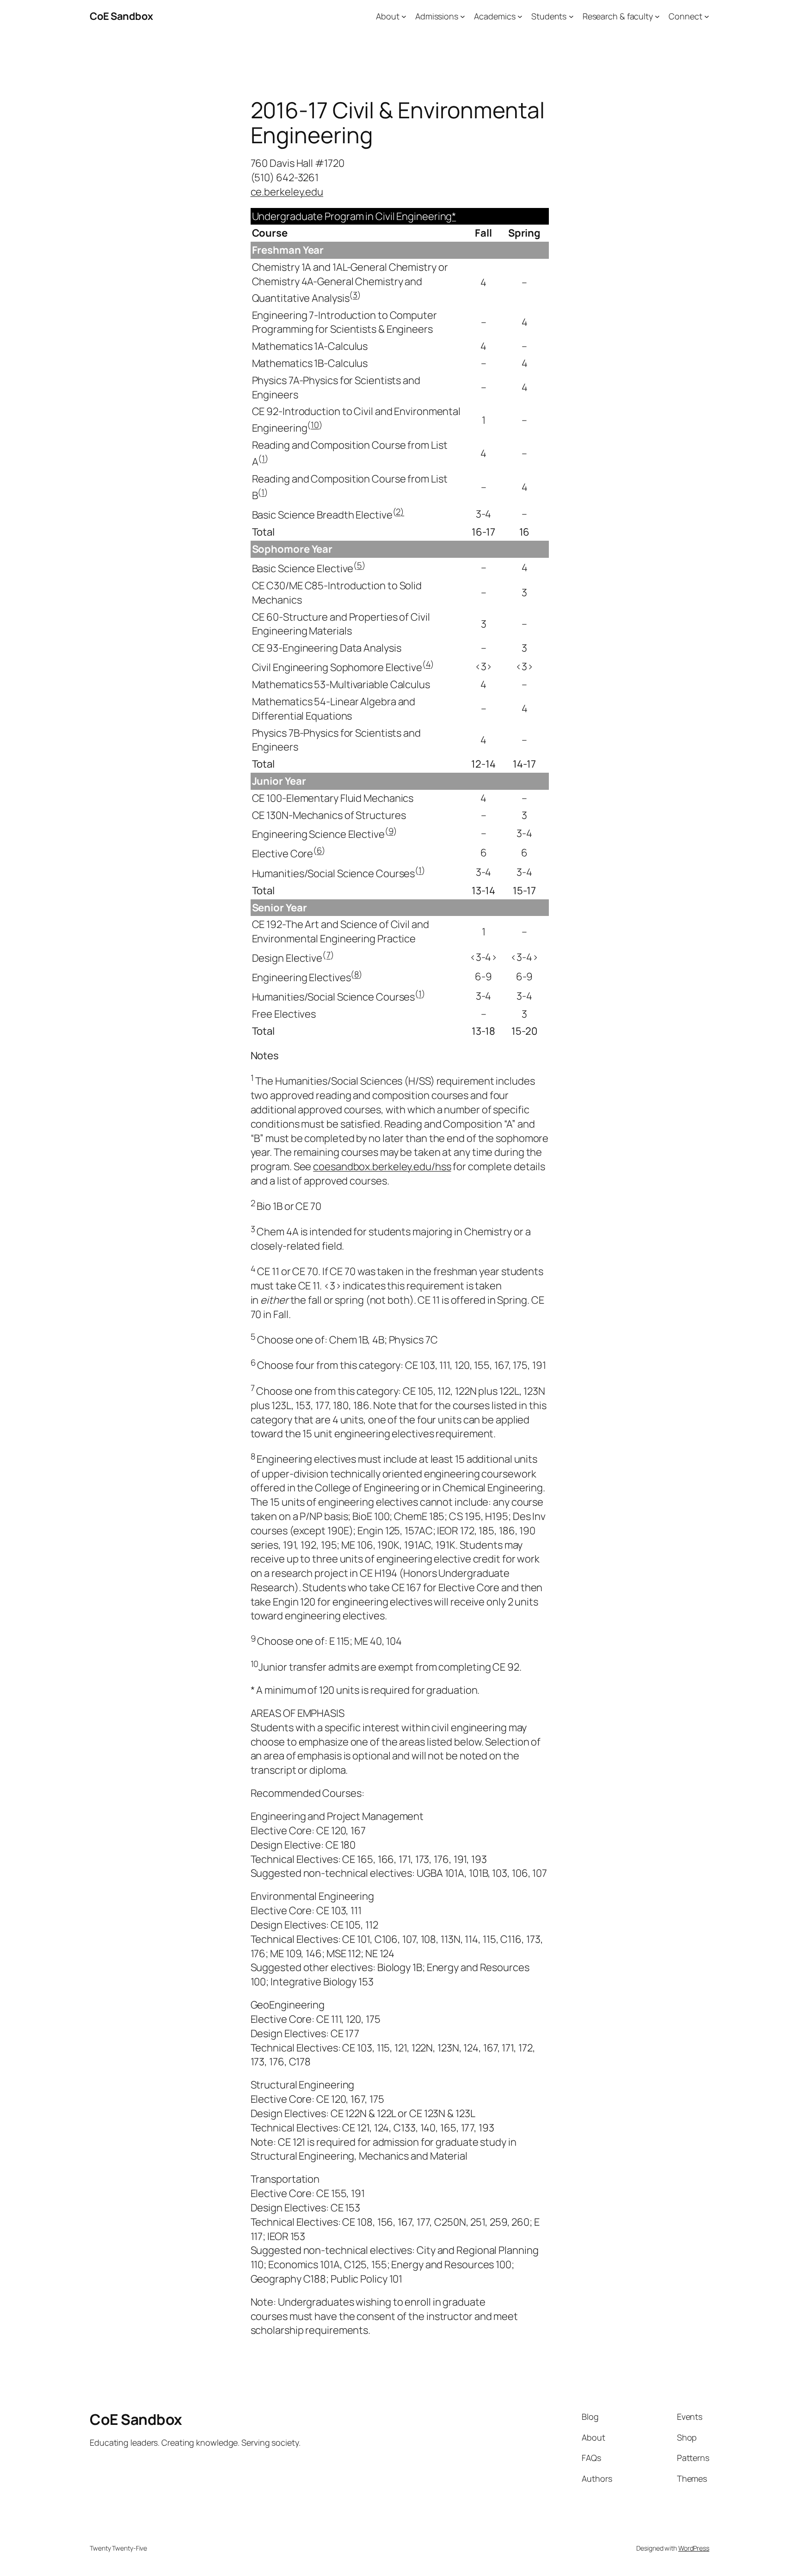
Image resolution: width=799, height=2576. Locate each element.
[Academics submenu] (520, 16)
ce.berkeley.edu (287, 192)
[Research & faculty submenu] (657, 16)
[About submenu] (404, 16)
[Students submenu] (571, 16)
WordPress (694, 2548)
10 (315, 424)
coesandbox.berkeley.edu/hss (382, 1166)
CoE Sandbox (121, 16)
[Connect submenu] (707, 16)
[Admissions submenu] (463, 16)
